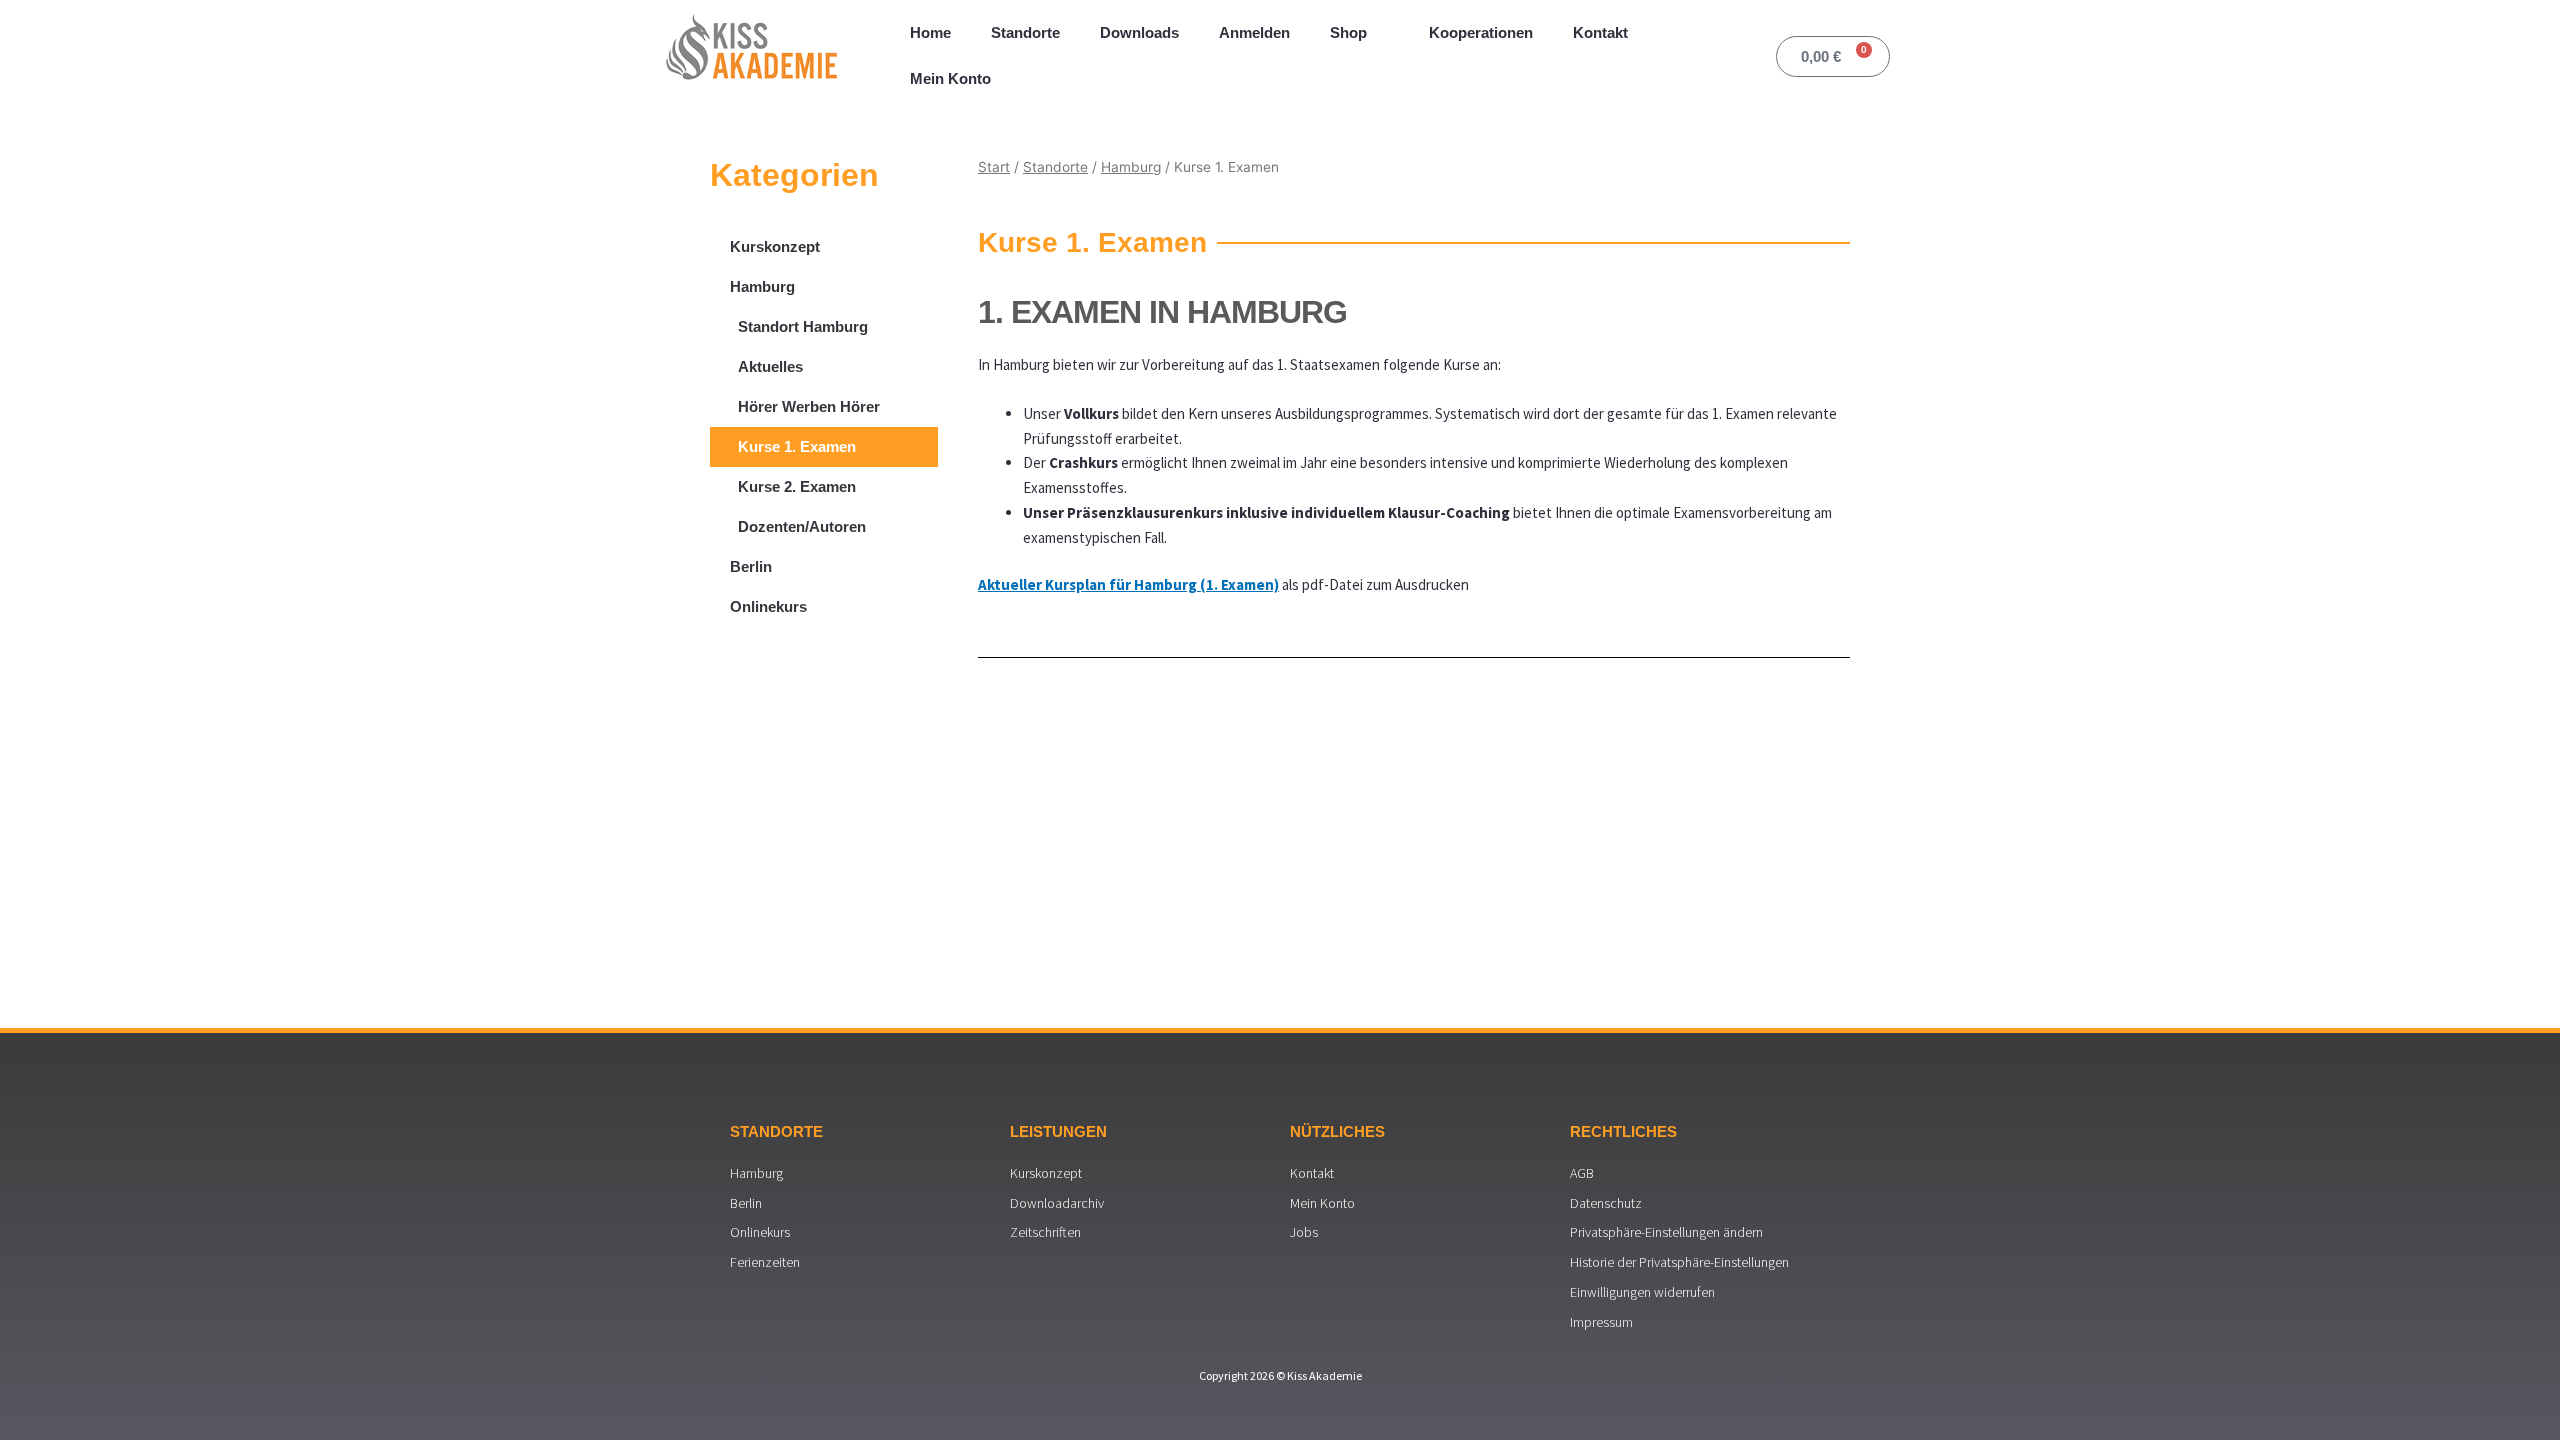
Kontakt (1600, 32)
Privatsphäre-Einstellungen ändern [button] (1666, 1232)
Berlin (751, 566)
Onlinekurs (768, 606)
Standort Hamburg (803, 326)
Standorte (1025, 32)
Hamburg (762, 286)
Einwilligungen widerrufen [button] (1642, 1292)
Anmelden (1254, 32)
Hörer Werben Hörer (809, 406)
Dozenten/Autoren (802, 526)
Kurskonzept (775, 246)
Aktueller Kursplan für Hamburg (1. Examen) (1128, 584)
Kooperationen (1481, 32)
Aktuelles (770, 366)
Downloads (1139, 32)
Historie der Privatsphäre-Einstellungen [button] (1679, 1262)
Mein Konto (950, 78)
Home (930, 32)
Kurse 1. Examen (797, 446)
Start (994, 167)
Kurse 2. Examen (797, 486)
